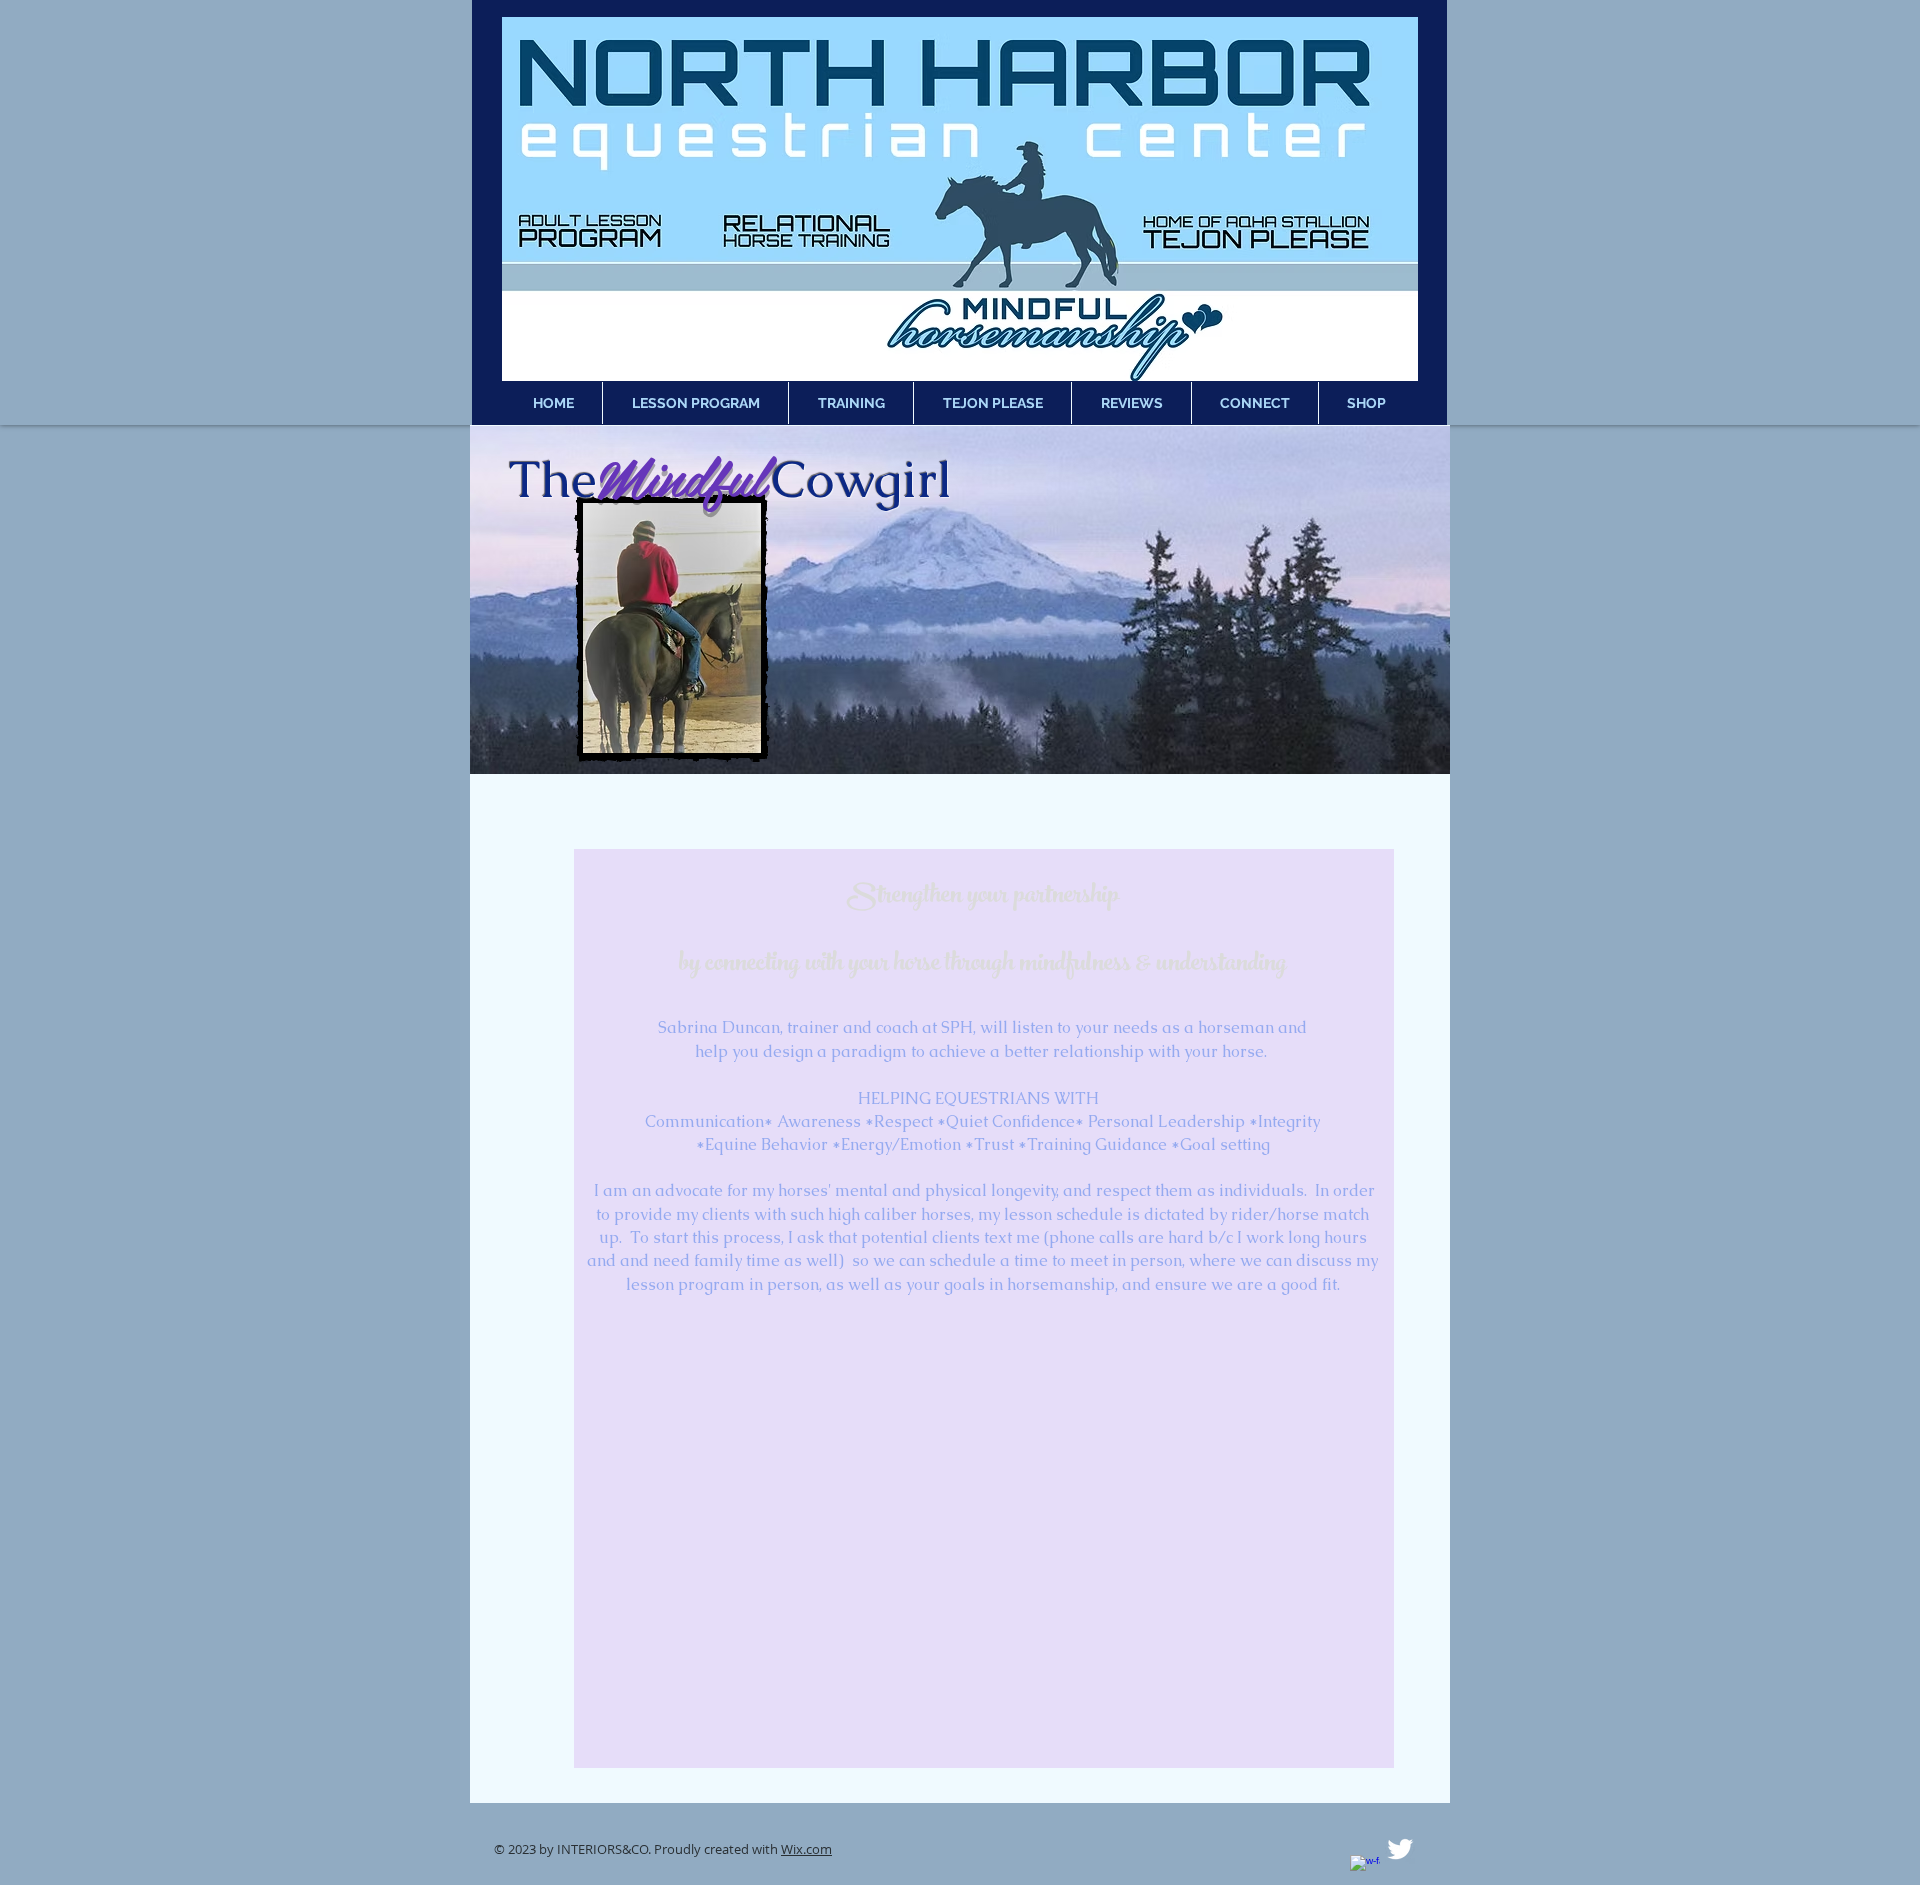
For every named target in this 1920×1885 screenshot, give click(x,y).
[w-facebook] (1365, 1870)
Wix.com (806, 1849)
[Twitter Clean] (1400, 1849)
